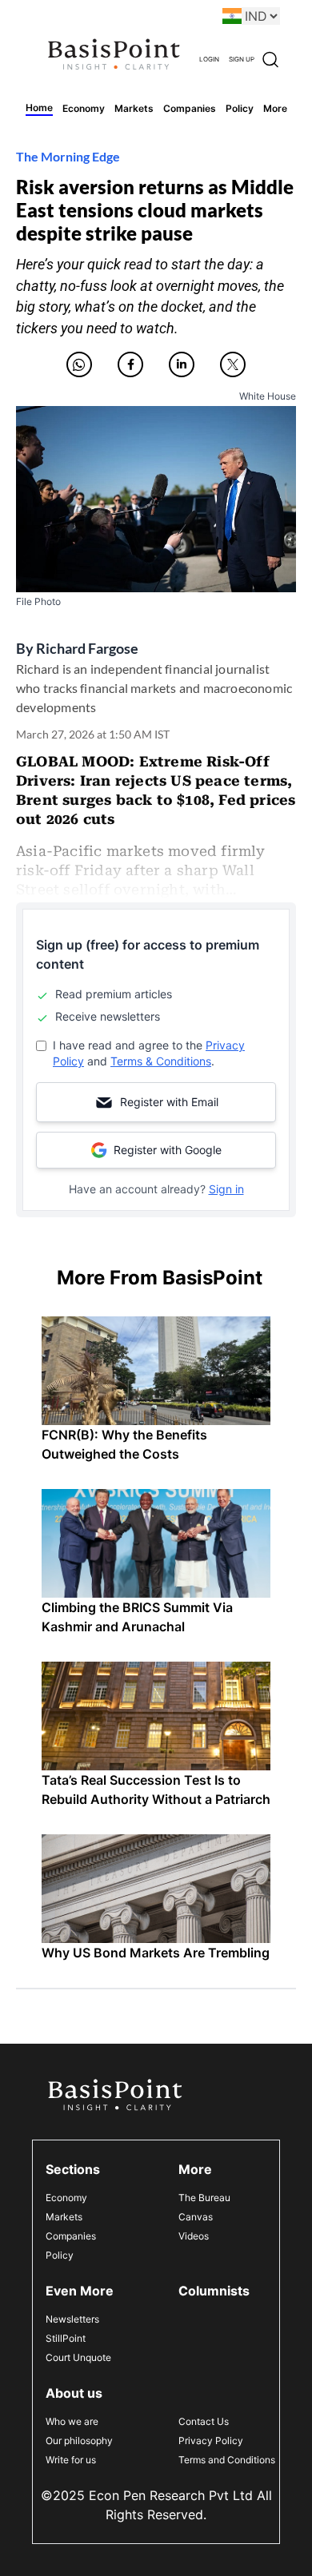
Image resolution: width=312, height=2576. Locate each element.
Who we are (72, 2421)
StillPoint (66, 2338)
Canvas (196, 2217)
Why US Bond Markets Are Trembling (156, 1953)
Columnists (214, 2291)
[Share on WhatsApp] (79, 364)
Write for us (71, 2460)
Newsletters (72, 2319)
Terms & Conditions (161, 1061)
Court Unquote (78, 2357)
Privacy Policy (211, 2441)
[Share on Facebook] (130, 364)
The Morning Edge (68, 156)
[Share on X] (233, 364)
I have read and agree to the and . (149, 1053)
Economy (66, 2198)
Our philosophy (79, 2441)
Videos (194, 2236)
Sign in (226, 1189)
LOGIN (209, 59)
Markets (64, 2217)
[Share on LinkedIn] (182, 364)
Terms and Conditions (227, 2460)
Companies (71, 2236)
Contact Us (204, 2421)
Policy (60, 2255)
